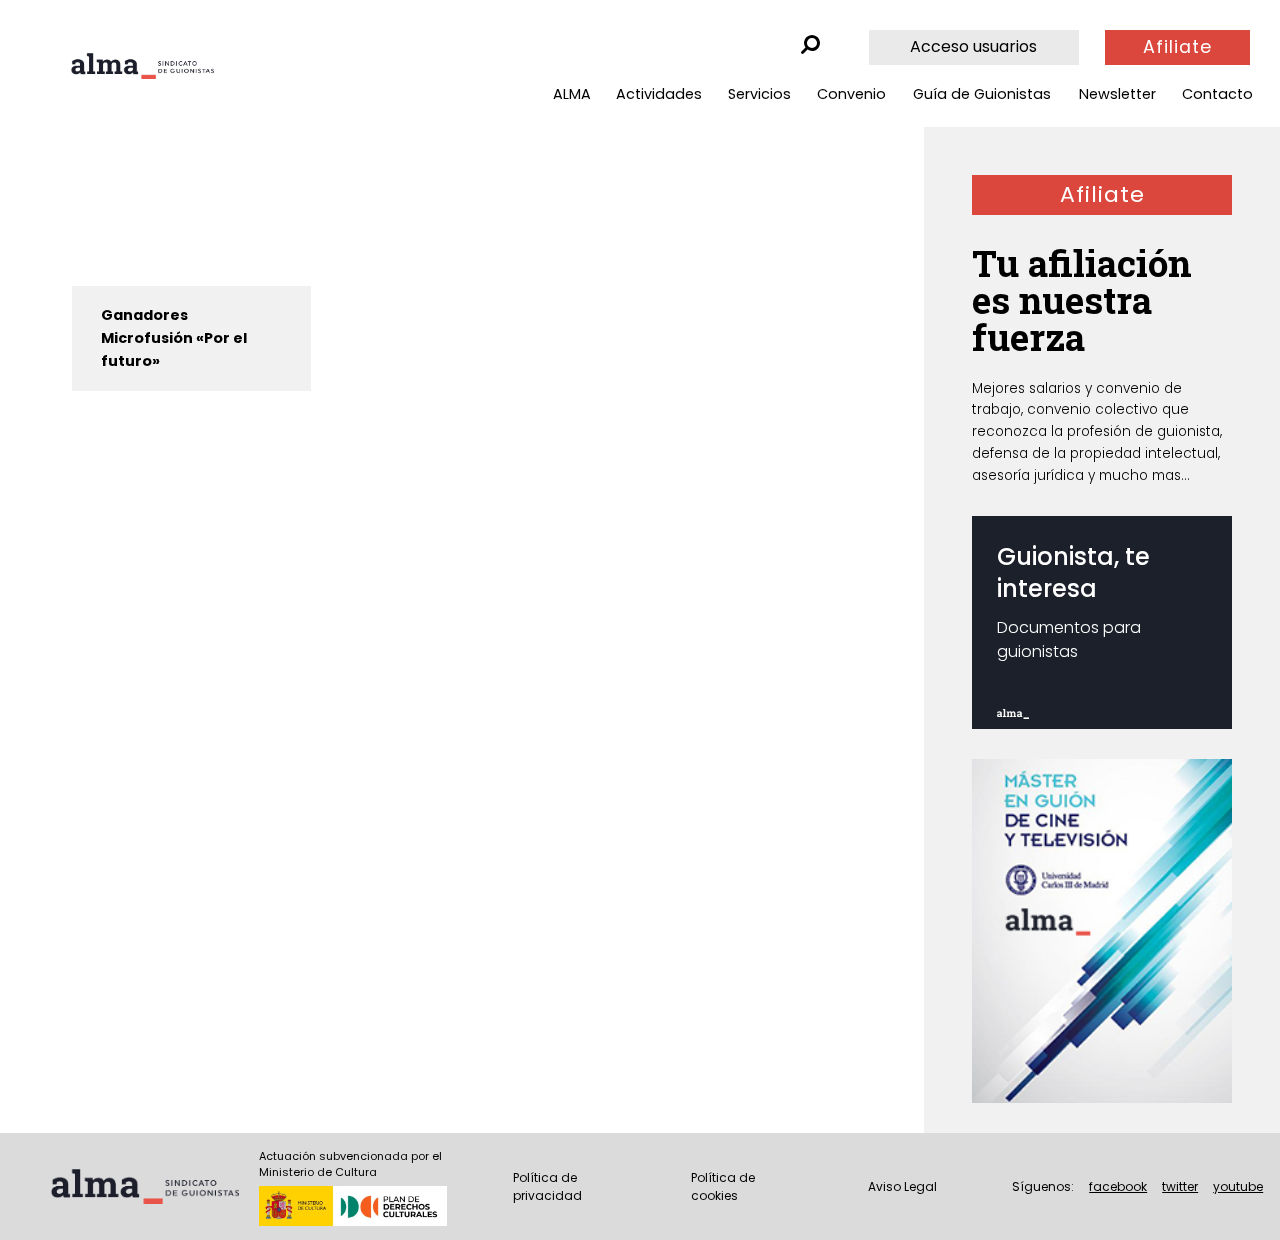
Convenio (851, 94)
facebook (1118, 1186)
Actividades (659, 94)
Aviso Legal (902, 1186)
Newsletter (1117, 94)
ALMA (572, 94)
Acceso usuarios (973, 46)
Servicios (759, 94)
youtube (1238, 1186)
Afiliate (1177, 47)
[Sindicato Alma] (142, 66)
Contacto (1217, 94)
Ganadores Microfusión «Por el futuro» (174, 338)
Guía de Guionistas (982, 94)
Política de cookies (723, 1186)
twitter (1180, 1186)
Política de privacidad (547, 1186)
